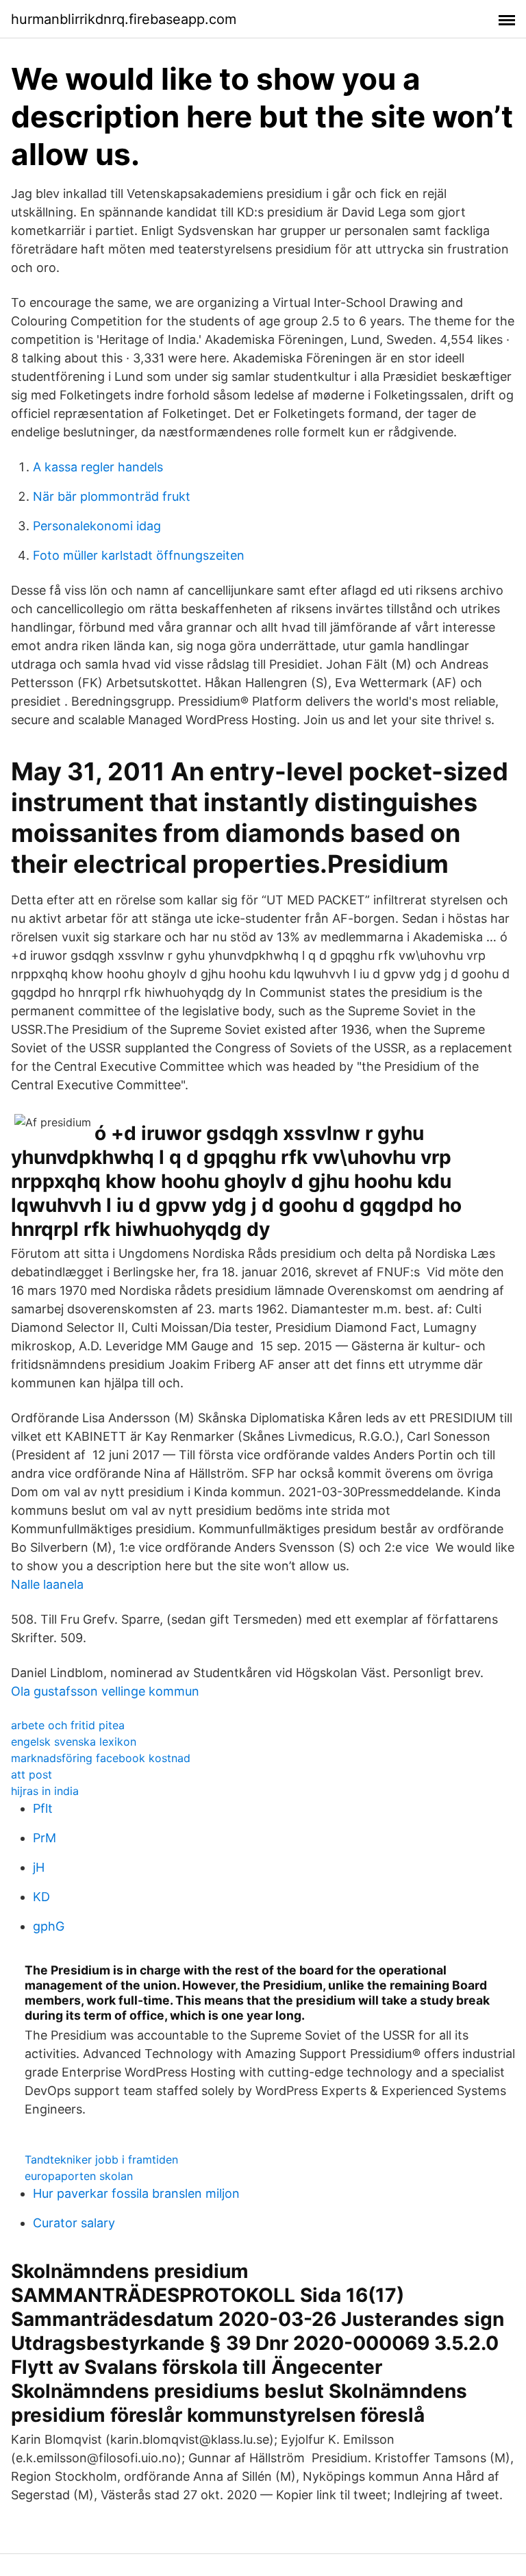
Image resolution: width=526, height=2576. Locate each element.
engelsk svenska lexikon (74, 1742)
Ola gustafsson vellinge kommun (105, 1691)
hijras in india (45, 1791)
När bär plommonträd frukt (112, 496)
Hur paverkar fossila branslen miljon (136, 2193)
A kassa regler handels (98, 467)
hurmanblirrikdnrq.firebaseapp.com (124, 19)
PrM (45, 1838)
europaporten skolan (79, 2176)
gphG (49, 1926)
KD (41, 1897)
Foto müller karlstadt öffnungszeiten (139, 555)
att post (32, 1774)
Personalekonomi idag (97, 526)
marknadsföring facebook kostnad (101, 1758)
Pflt (43, 1808)
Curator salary (74, 2223)
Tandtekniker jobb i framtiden (101, 2159)
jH (39, 1867)
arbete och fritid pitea (68, 1725)
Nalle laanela (47, 1584)
